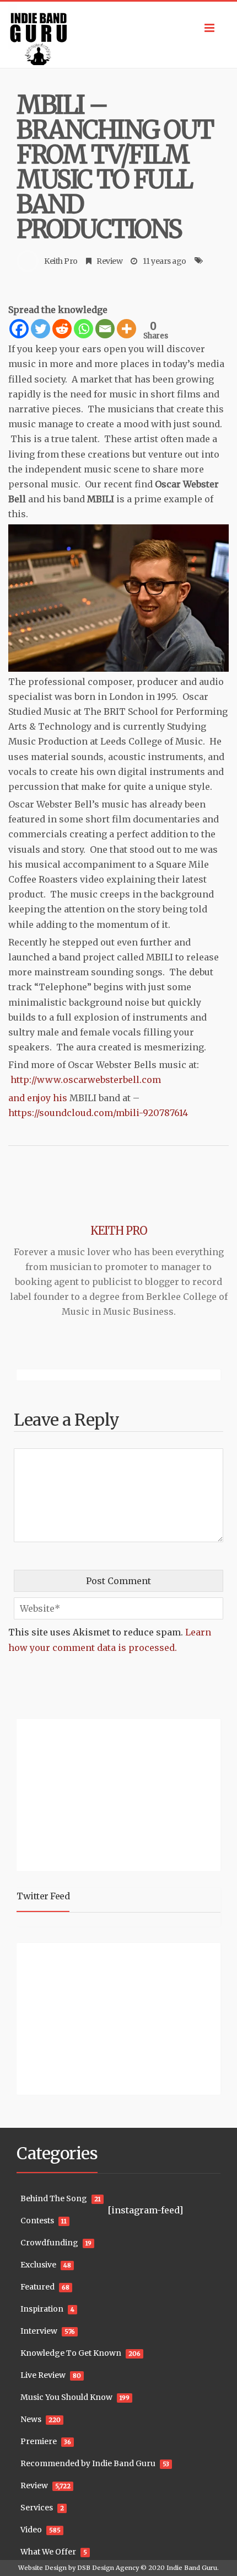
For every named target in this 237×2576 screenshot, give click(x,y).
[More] (126, 329)
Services (37, 2508)
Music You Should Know (66, 2397)
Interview (39, 2331)
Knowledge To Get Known (71, 2353)
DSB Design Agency (108, 2568)
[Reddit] (62, 329)
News (31, 2419)
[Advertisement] (85, 1793)
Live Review (43, 2375)
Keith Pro (61, 261)
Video (31, 2530)
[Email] (105, 329)
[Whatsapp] (84, 329)
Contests (37, 2221)
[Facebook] (19, 329)
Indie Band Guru (192, 2568)
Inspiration (42, 2309)
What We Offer (48, 2552)
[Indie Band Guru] (118, 35)
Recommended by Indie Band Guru (88, 2463)
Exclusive (38, 2265)
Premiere (39, 2441)
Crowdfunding (49, 2243)
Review (109, 261)
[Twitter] (41, 329)
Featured (37, 2287)
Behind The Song (54, 2198)
